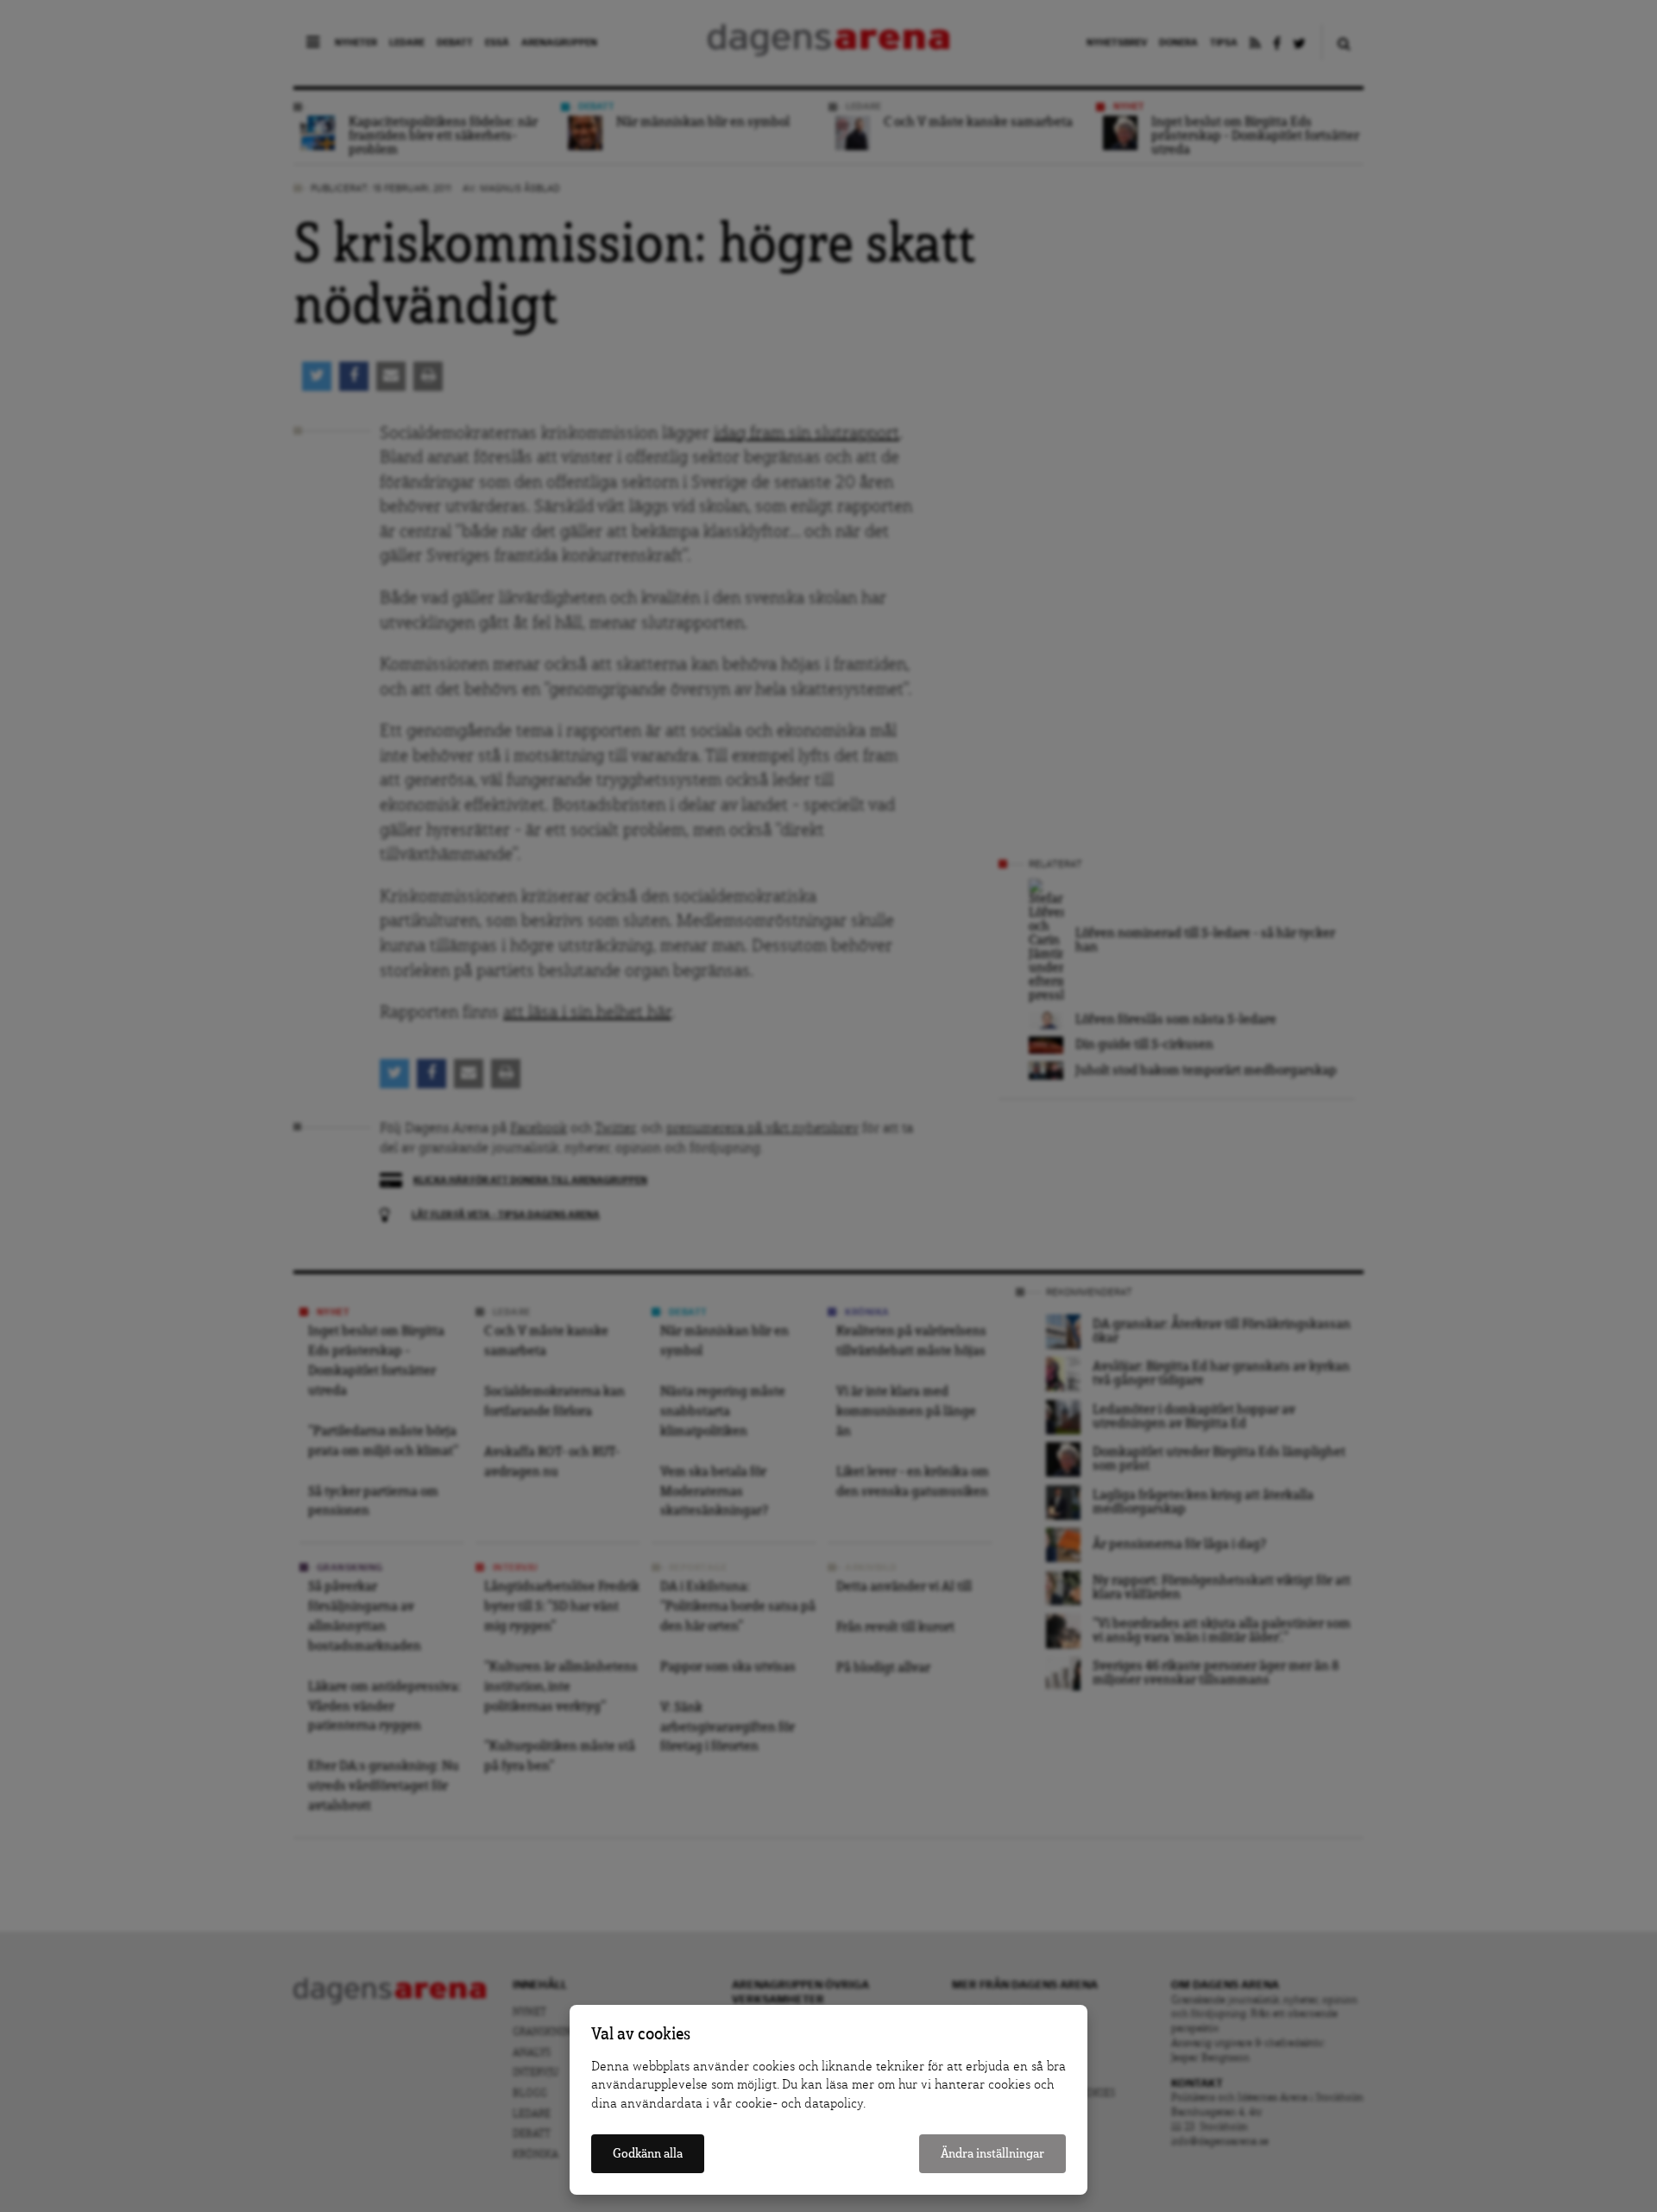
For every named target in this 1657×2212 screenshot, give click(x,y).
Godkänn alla (648, 2154)
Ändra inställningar (992, 2154)
